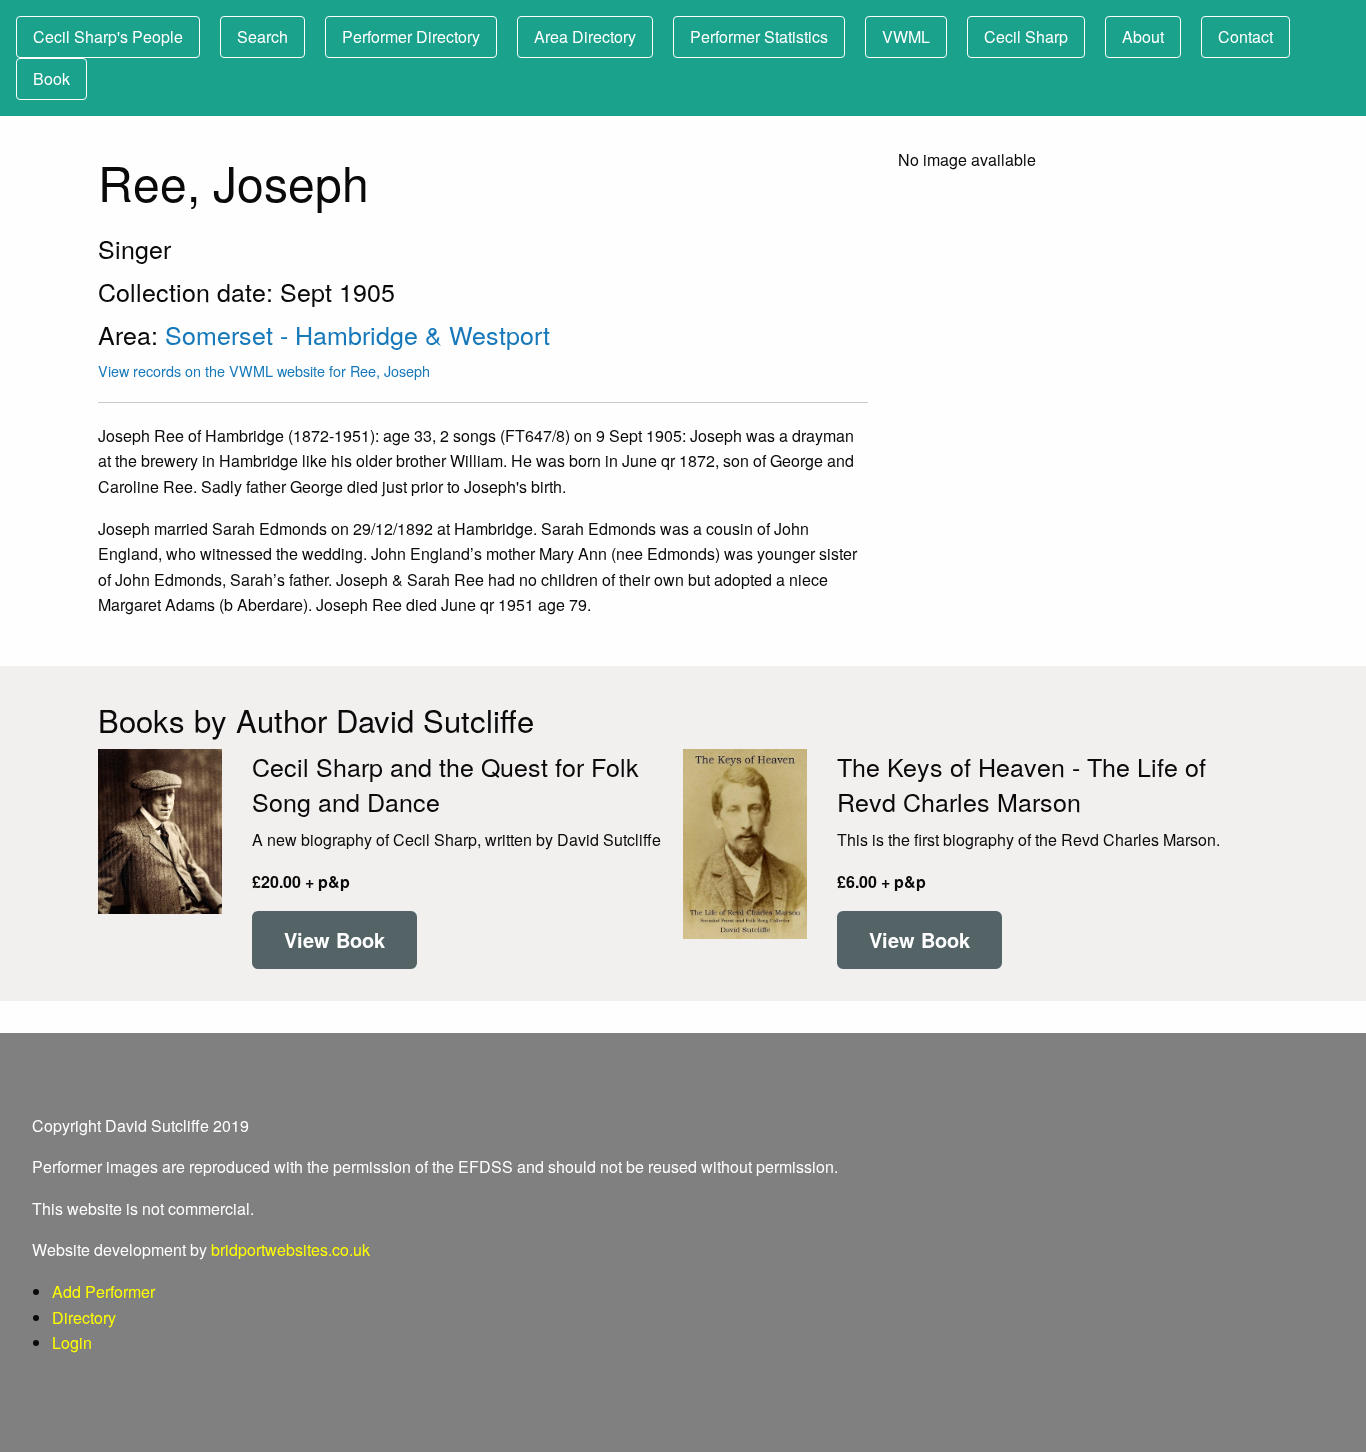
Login (72, 1342)
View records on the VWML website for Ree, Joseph (264, 370)
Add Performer (103, 1291)
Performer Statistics (759, 36)
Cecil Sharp (1026, 36)
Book (51, 78)
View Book (334, 939)
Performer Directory (411, 36)
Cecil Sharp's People (108, 36)
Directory (84, 1317)
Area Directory (585, 36)
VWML (906, 36)
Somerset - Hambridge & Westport (357, 334)
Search (262, 36)
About (1143, 36)
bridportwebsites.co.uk (290, 1249)
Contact (1245, 36)
